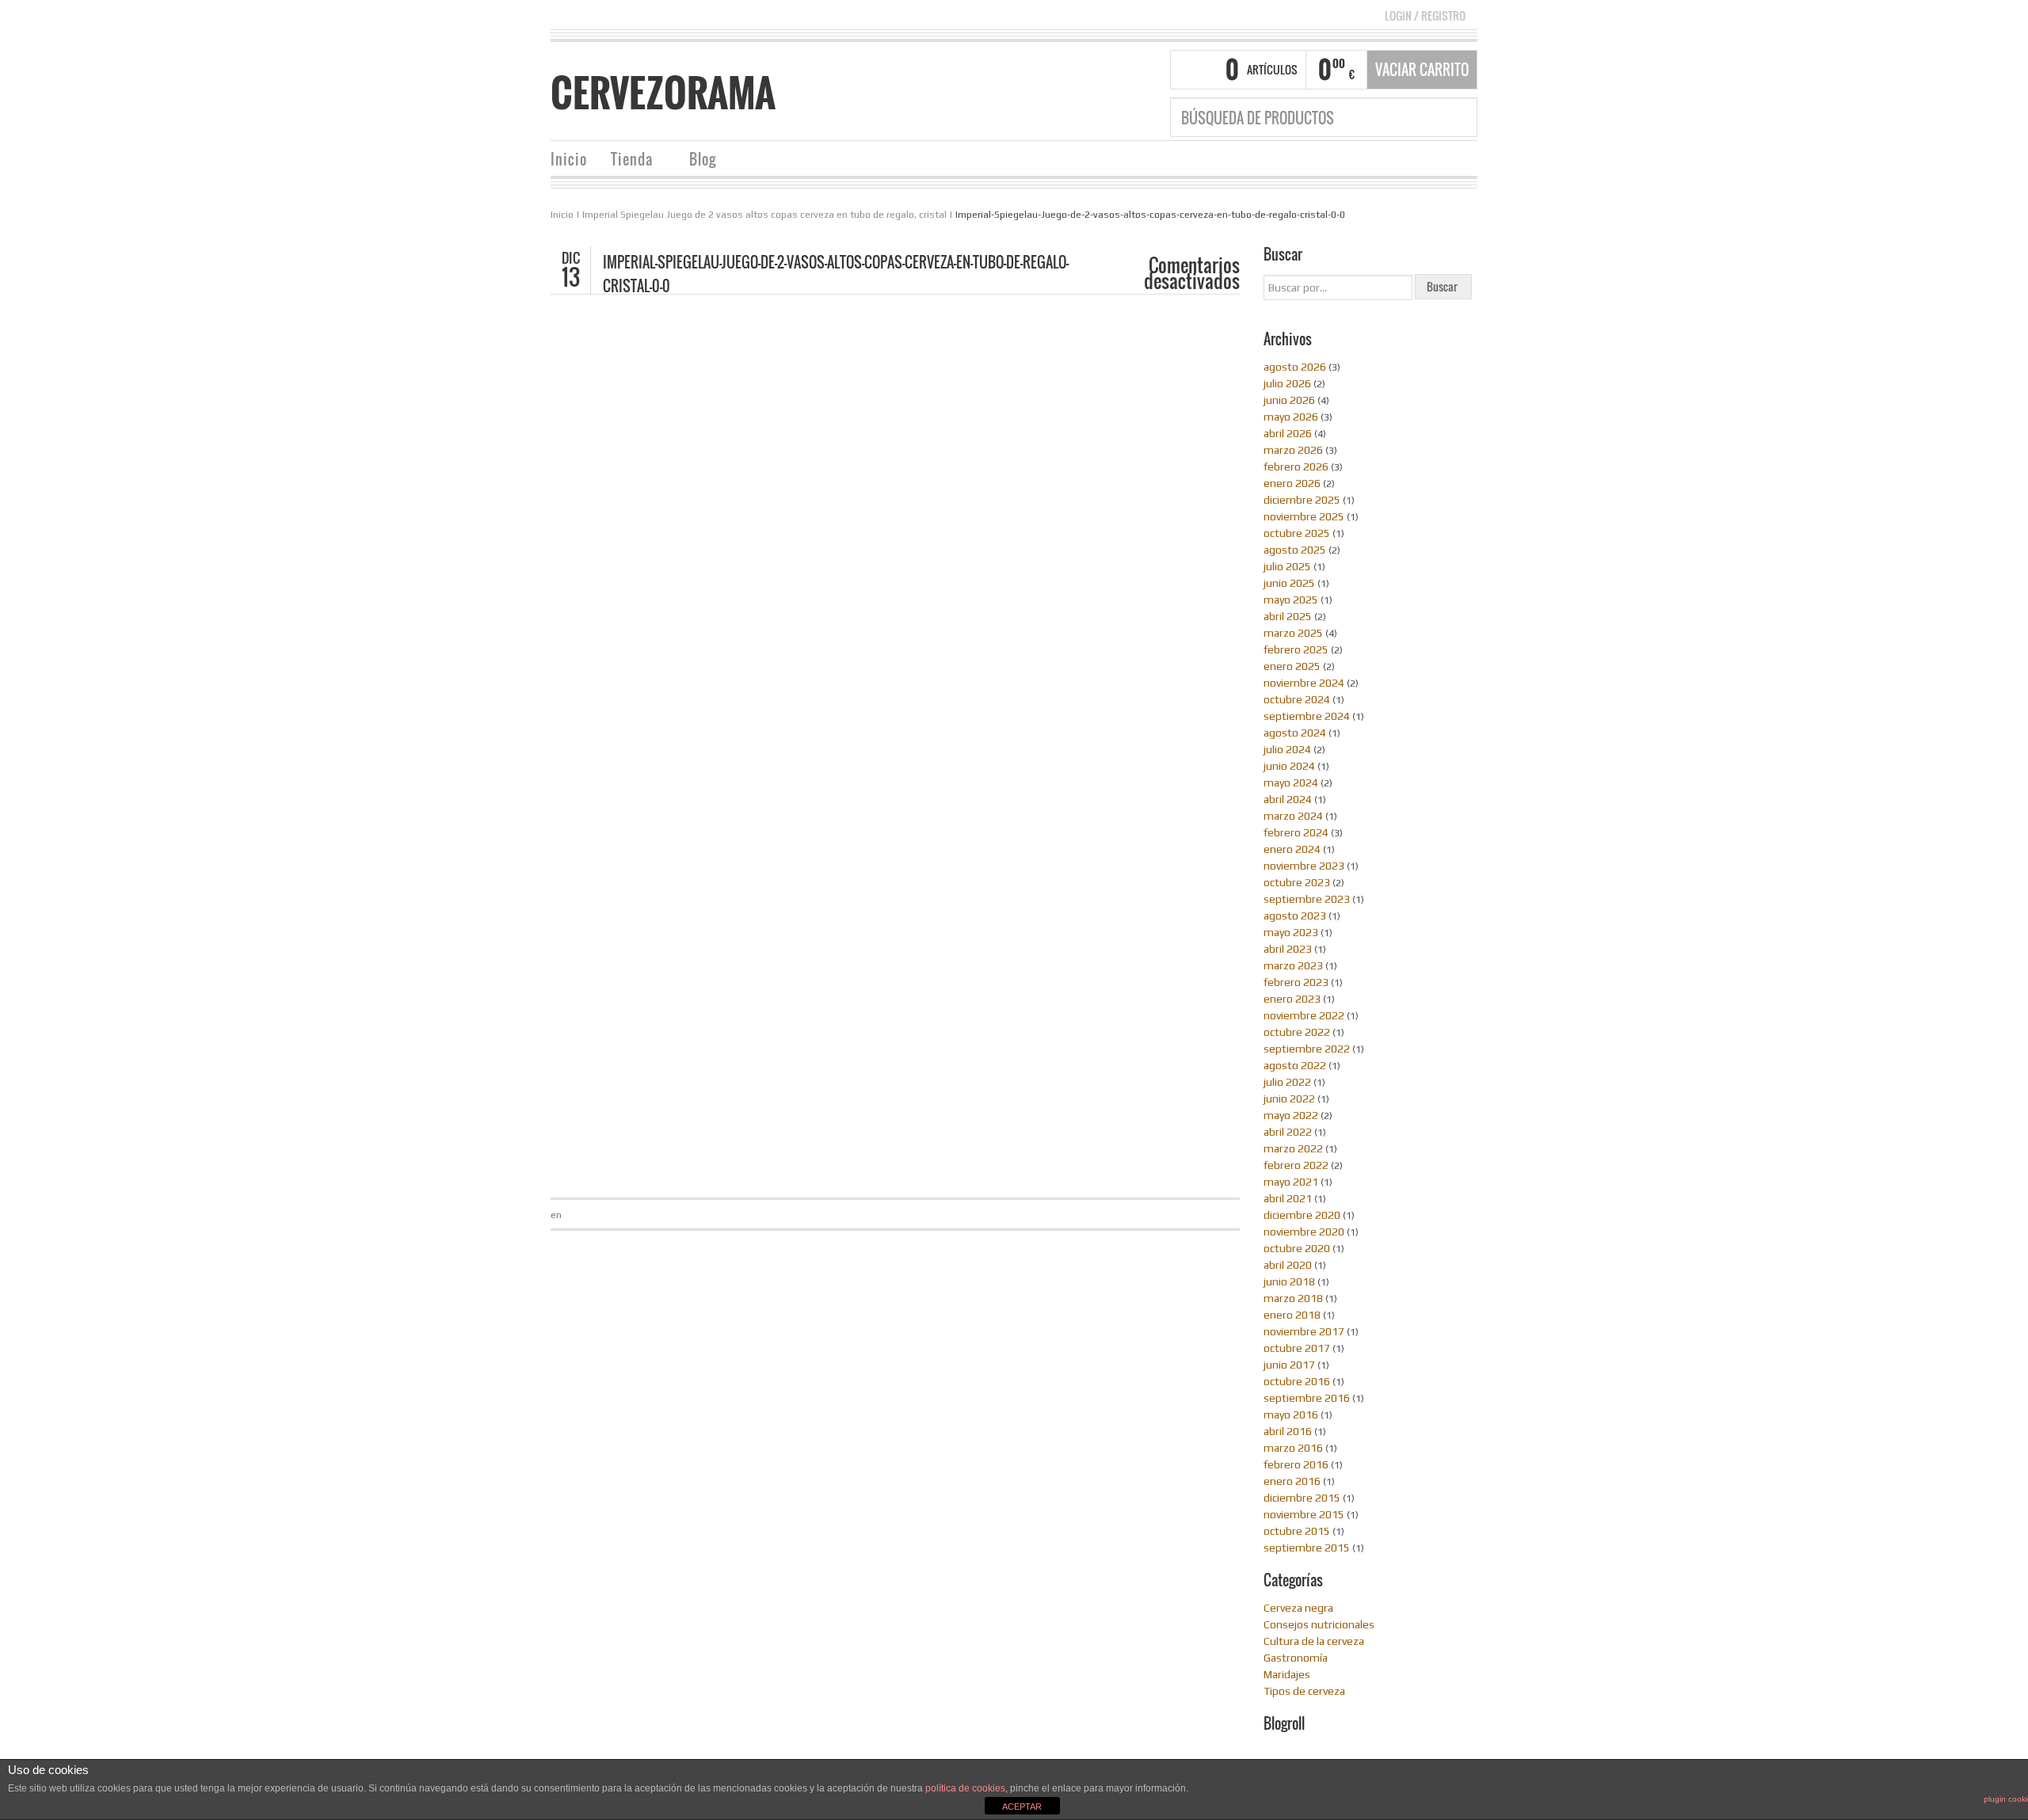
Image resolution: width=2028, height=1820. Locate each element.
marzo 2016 (1293, 1448)
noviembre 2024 (1304, 683)
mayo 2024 (1291, 782)
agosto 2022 (1295, 1065)
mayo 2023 (1291, 932)
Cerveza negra (1298, 1608)
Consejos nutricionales (1319, 1624)
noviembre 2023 (1304, 866)
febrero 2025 (1296, 649)
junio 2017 (1289, 1365)
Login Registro (1425, 15)
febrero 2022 (1296, 1165)
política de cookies (965, 1788)
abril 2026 (1288, 433)
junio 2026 (1289, 400)
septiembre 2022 (1307, 1049)
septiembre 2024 (1307, 716)
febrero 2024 (1296, 832)
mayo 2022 (1291, 1115)
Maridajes (1287, 1674)
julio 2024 (1287, 749)
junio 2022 (1289, 1098)
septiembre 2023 (1307, 899)
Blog (697, 161)
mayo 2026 (1291, 417)
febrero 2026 (1296, 466)
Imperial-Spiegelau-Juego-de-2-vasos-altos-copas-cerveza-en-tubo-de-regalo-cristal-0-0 (1150, 215)
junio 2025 (1289, 583)
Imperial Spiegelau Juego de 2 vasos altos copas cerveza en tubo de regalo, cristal (764, 215)
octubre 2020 (1297, 1248)
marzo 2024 (1293, 816)
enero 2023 (1292, 999)
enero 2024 (1292, 849)
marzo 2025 (1293, 633)
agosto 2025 (1295, 550)
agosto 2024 (1295, 733)
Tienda (626, 161)
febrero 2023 (1296, 982)
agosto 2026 (1295, 367)
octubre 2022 (1297, 1032)
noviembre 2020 (1304, 1232)
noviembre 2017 (1304, 1331)
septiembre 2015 (1307, 1548)
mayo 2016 (1291, 1414)
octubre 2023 (1297, 882)
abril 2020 (1288, 1265)
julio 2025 (1287, 566)
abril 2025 (1288, 616)
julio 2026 (1287, 383)
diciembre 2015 (1302, 1498)
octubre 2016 (1297, 1381)
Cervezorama (663, 93)
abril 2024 (1288, 799)
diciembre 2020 (1302, 1215)
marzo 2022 (1293, 1148)
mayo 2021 (1291, 1182)
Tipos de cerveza (1304, 1691)
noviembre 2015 (1304, 1514)
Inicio (569, 159)
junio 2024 (1289, 766)
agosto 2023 (1295, 916)
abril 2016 (1288, 1431)
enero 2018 (1292, 1315)
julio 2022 (1287, 1082)
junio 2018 (1289, 1281)
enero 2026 (1292, 483)
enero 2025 (1292, 666)
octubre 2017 (1297, 1348)
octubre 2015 (1297, 1531)
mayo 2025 (1291, 600)
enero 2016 (1292, 1481)
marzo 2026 (1293, 450)
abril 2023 (1288, 949)
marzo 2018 (1293, 1298)
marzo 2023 (1293, 965)
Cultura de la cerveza (1314, 1641)
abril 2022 (1288, 1132)
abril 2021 (1288, 1198)
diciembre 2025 (1302, 500)
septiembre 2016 (1307, 1398)
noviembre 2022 (1304, 1015)
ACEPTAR (1022, 1807)
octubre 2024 (1297, 699)
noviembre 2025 (1304, 516)
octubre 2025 (1297, 533)
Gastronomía (1296, 1658)
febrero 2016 (1296, 1464)
